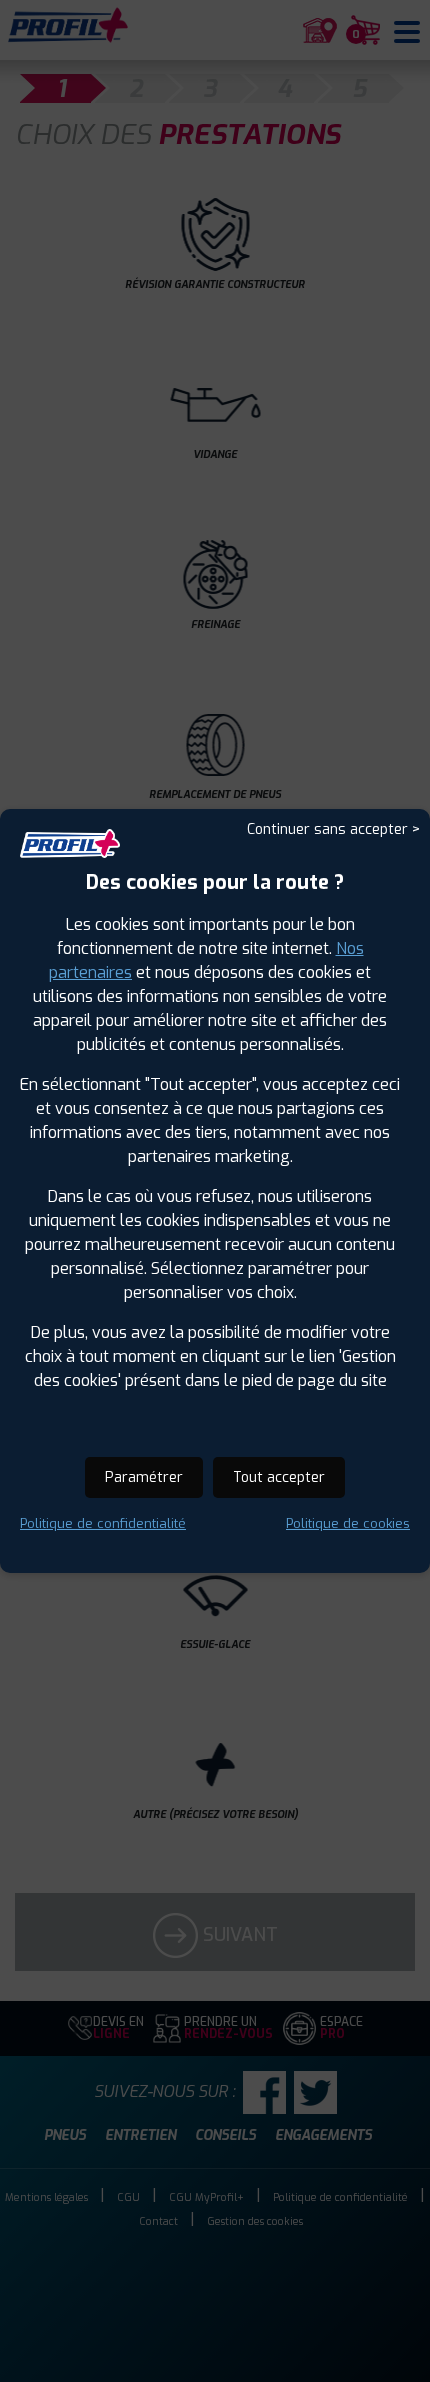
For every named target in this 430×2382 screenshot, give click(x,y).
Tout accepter (279, 1477)
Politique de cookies (348, 1523)
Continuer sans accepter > (333, 829)
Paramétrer (144, 1477)
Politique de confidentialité (103, 1523)
